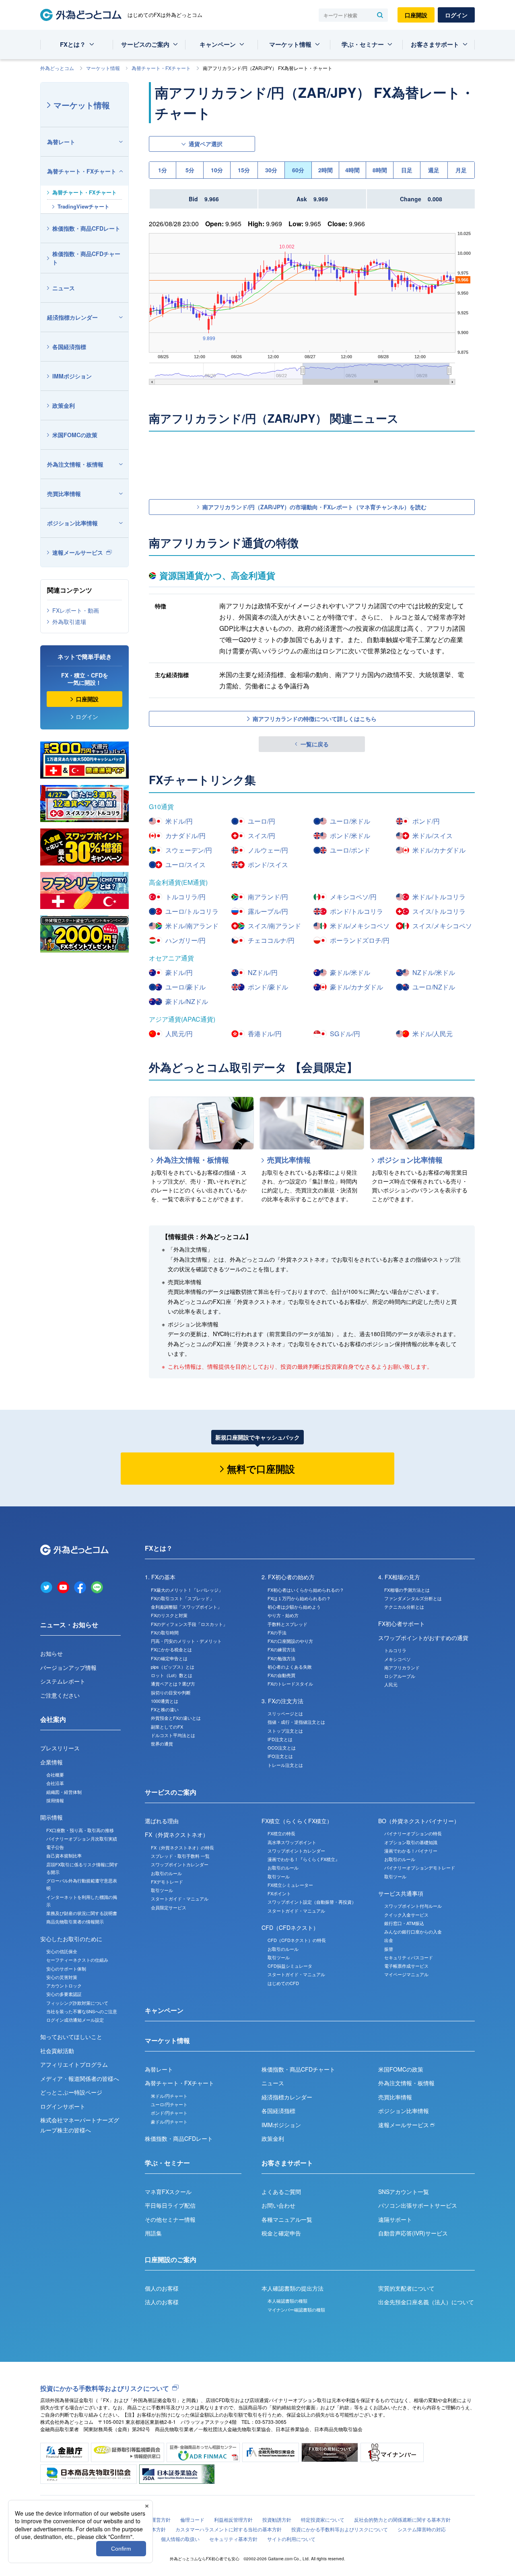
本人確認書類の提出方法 (293, 2288)
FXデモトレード (167, 1882)
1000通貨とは (165, 1701)
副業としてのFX (167, 1727)
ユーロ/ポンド (350, 850)
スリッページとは (285, 1713)
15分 (244, 170)
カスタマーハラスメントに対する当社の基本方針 (229, 2529)
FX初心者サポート (402, 1624)
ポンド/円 (426, 821)
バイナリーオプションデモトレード (420, 1867)
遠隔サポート (395, 2219)
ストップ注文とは (285, 1731)
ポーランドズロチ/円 (360, 940)
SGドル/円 (345, 1034)
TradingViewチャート (83, 206)
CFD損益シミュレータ (290, 1966)
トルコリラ (395, 1650)
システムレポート (63, 1681)
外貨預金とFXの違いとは (176, 1718)
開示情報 (51, 1817)
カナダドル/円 (185, 836)
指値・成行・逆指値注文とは (296, 1722)
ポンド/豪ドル (268, 987)
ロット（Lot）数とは (172, 1675)
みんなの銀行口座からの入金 (413, 1931)
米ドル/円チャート (169, 2096)
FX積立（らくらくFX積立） (297, 1821)
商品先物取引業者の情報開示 (75, 1921)
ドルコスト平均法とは (173, 1735)
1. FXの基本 (160, 1577)
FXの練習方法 (281, 1649)
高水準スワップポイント (292, 1842)
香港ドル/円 (265, 1034)
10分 (217, 170)
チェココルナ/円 (271, 940)
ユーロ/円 (262, 821)
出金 (389, 1940)
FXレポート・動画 (76, 610)
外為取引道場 (69, 622)
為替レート (61, 142)
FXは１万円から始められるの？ (299, 1598)
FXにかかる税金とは (171, 1649)
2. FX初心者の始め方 (288, 1577)
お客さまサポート (435, 44)
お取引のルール (166, 1873)
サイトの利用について (291, 2539)
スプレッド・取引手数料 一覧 (180, 1856)
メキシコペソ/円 (353, 897)
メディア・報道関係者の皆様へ (80, 2078)
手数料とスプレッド (287, 1624)
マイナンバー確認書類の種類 (296, 2310)
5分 (190, 170)
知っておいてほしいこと (71, 2037)
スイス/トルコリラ (439, 911)
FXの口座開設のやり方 (290, 1641)
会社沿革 (55, 1783)
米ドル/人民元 (433, 1034)
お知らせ (51, 1653)
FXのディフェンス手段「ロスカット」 (189, 1624)
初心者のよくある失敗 (290, 1667)
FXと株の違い (165, 1709)
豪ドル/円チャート (169, 2122)
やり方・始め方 (283, 1615)
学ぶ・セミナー (363, 44)
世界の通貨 (162, 1743)
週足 (434, 170)
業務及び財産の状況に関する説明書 (82, 1913)
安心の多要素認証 (64, 1994)
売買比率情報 (64, 494)
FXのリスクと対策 (169, 1615)
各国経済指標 (69, 347)
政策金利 (64, 405)
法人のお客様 (162, 2302)
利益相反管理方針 (233, 2519)
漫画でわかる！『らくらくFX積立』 (304, 1859)
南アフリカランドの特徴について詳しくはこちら (315, 719)
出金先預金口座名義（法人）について (426, 2302)
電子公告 (55, 1847)
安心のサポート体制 (66, 1969)
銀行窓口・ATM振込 (404, 1923)
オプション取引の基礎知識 (411, 1842)
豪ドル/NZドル (187, 1001)
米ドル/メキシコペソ (360, 926)
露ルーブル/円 (268, 911)
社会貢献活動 (57, 2051)
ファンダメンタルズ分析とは (413, 1598)
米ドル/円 (179, 821)
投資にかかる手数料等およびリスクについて (105, 2388)
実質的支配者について (406, 2288)
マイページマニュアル (406, 1974)
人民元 (391, 1684)
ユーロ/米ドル (350, 821)
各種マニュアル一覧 (287, 2219)
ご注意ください (60, 1695)
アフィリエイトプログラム (74, 2064)
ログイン (456, 15)
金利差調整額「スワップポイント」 (186, 1607)
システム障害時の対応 (422, 2529)
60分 (298, 170)
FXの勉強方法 (281, 1658)
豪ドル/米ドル (350, 972)
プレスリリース (60, 1748)
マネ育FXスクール (168, 2192)
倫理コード (192, 2519)
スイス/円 (262, 836)
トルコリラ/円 (185, 897)
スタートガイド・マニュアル (180, 1898)
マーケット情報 (290, 44)
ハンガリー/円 (185, 940)
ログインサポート (63, 2106)
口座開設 (416, 15)
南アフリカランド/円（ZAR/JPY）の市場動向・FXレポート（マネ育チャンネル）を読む (314, 507)
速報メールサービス (78, 552)
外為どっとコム (57, 68)
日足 (407, 170)
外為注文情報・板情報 (75, 464)
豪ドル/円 (179, 972)
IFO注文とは (280, 1756)
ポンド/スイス (268, 865)
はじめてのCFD (283, 1983)
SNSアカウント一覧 (404, 2192)
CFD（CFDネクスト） (290, 1927)
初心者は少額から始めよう (294, 1607)
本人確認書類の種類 (287, 2301)
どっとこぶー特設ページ (71, 2092)
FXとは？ (73, 44)
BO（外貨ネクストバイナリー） (419, 1821)
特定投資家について (323, 2519)
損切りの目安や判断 (171, 1692)
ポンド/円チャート (169, 2113)
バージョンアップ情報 (68, 1667)
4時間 (352, 170)
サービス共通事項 (401, 1893)
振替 (389, 1949)
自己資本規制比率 (64, 1855)
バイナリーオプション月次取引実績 (82, 1839)
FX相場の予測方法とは (407, 1590)
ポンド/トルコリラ (356, 911)
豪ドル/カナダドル (356, 987)
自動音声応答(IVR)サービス (413, 2233)
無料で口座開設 (261, 1469)
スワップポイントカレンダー (180, 1864)
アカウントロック (64, 1985)
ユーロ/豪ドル (185, 987)
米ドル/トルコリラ (439, 897)
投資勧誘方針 (277, 2519)
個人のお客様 (162, 2288)
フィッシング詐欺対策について (77, 2003)
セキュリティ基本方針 (233, 2539)
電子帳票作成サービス (406, 1966)
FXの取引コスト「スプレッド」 (182, 1598)
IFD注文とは (280, 1739)
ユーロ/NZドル (434, 987)
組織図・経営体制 (64, 1792)
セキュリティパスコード (409, 1957)
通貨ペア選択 (206, 144)
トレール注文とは (285, 1765)
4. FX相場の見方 (399, 1577)
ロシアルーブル (400, 1676)
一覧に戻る (315, 744)
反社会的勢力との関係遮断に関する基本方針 (402, 2519)
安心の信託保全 (62, 1951)
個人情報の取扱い (180, 2539)
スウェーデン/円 (189, 850)
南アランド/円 (268, 897)
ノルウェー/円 (268, 850)
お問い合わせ (278, 2205)
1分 (163, 170)
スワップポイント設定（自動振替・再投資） (312, 1902)
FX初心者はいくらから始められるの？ (306, 1590)
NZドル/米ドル (434, 972)
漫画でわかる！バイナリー (411, 1851)
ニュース (64, 288)
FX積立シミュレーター (290, 1885)
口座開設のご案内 (171, 2259)
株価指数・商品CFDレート (86, 228)
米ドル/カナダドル (439, 850)
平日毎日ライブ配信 (170, 2205)
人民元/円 (179, 1034)
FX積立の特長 (281, 1833)
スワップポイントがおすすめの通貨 (423, 1638)
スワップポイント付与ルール (413, 1906)
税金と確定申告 (281, 2233)
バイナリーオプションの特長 (413, 1833)
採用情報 (55, 1800)
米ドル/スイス (433, 836)
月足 (461, 170)
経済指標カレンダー (72, 317)
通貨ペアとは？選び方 (173, 1684)
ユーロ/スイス (185, 865)
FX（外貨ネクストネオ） (177, 1834)
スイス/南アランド (274, 926)
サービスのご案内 (145, 44)
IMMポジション (72, 376)
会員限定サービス (169, 1907)
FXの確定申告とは (169, 1658)
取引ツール (162, 1890)
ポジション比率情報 (72, 523)
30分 (271, 170)
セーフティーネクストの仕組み (77, 1960)
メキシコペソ (398, 1659)
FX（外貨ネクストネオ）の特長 (182, 1847)
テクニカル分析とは (404, 1607)
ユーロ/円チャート (169, 2104)
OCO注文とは (282, 1748)
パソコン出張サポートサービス (418, 2205)
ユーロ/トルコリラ (192, 911)
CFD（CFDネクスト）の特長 (297, 1940)
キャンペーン (218, 44)
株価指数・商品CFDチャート (86, 258)
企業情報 (51, 1762)
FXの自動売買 (281, 1675)
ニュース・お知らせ (69, 1625)
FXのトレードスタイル (290, 1684)
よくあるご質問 (281, 2192)
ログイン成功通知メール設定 (75, 2020)
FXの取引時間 (165, 1632)
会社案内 (53, 1719)
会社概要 (55, 1774)
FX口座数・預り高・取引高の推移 (80, 1830)
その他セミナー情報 (170, 2219)
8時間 (380, 170)
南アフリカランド (402, 1667)
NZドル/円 (263, 972)
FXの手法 (277, 1632)
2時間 (325, 170)
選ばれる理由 (162, 1821)
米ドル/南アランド (192, 926)
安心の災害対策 (62, 1977)
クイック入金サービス (406, 1915)
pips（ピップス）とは (173, 1667)
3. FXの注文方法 (282, 1701)
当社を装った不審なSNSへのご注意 (82, 2011)
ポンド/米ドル (350, 836)
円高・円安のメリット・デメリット (186, 1641)
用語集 (153, 2233)
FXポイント (279, 1893)
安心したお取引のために (71, 1939)
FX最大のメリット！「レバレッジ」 (187, 1590)
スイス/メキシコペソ (442, 926)
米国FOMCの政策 (75, 435)
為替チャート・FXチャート (161, 68)
